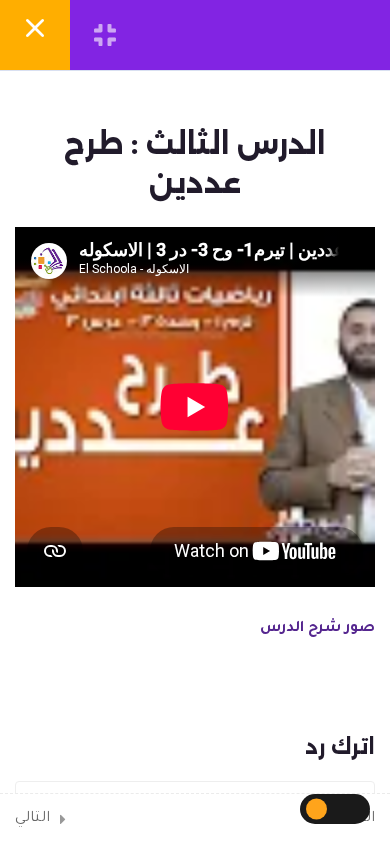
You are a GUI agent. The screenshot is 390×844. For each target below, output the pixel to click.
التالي (32, 819)
